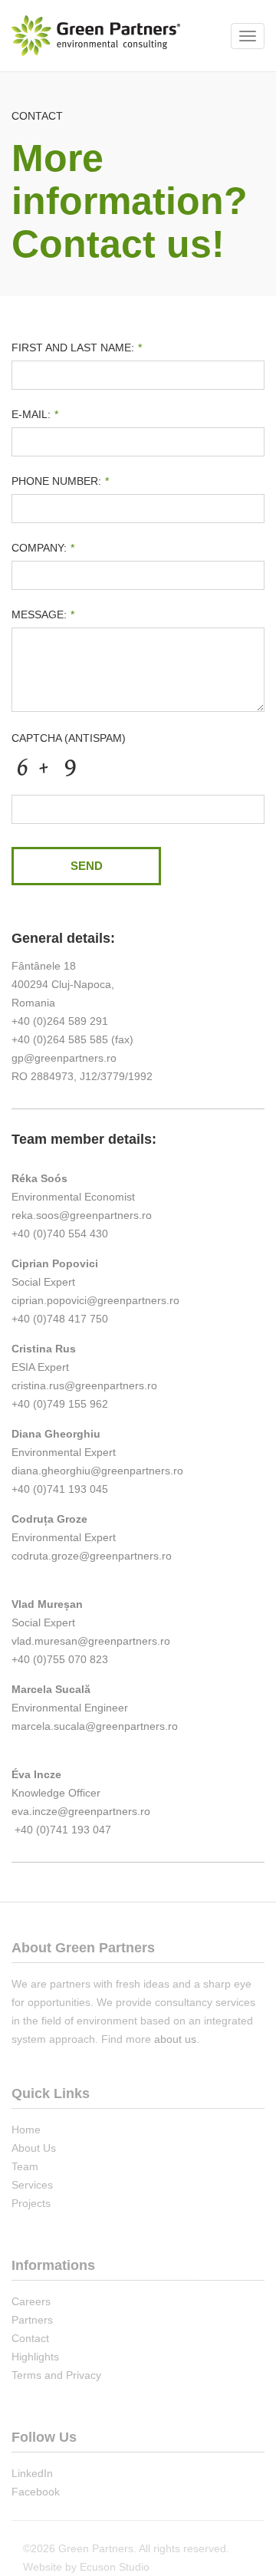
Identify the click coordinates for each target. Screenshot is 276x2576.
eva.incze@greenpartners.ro (81, 1811)
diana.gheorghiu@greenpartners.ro (97, 1471)
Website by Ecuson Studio (86, 2567)
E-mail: (35, 414)
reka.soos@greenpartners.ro (82, 1215)
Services (32, 2185)
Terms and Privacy (56, 2375)
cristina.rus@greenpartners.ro (84, 1385)
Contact (30, 2338)
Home (26, 2130)
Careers (31, 2301)
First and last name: (77, 348)
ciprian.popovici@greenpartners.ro (95, 1300)
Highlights (35, 2357)
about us (175, 2039)
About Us (34, 2148)
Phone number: (60, 481)
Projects (31, 2203)
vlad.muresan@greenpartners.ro (91, 1641)
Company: (43, 548)
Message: (43, 614)
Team (25, 2166)
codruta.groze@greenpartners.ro (92, 1556)
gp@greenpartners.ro (64, 1058)
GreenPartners (96, 36)
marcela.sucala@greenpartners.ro (95, 1726)
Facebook (36, 2492)
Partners (32, 2320)
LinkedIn (32, 2473)
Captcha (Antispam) (69, 738)
